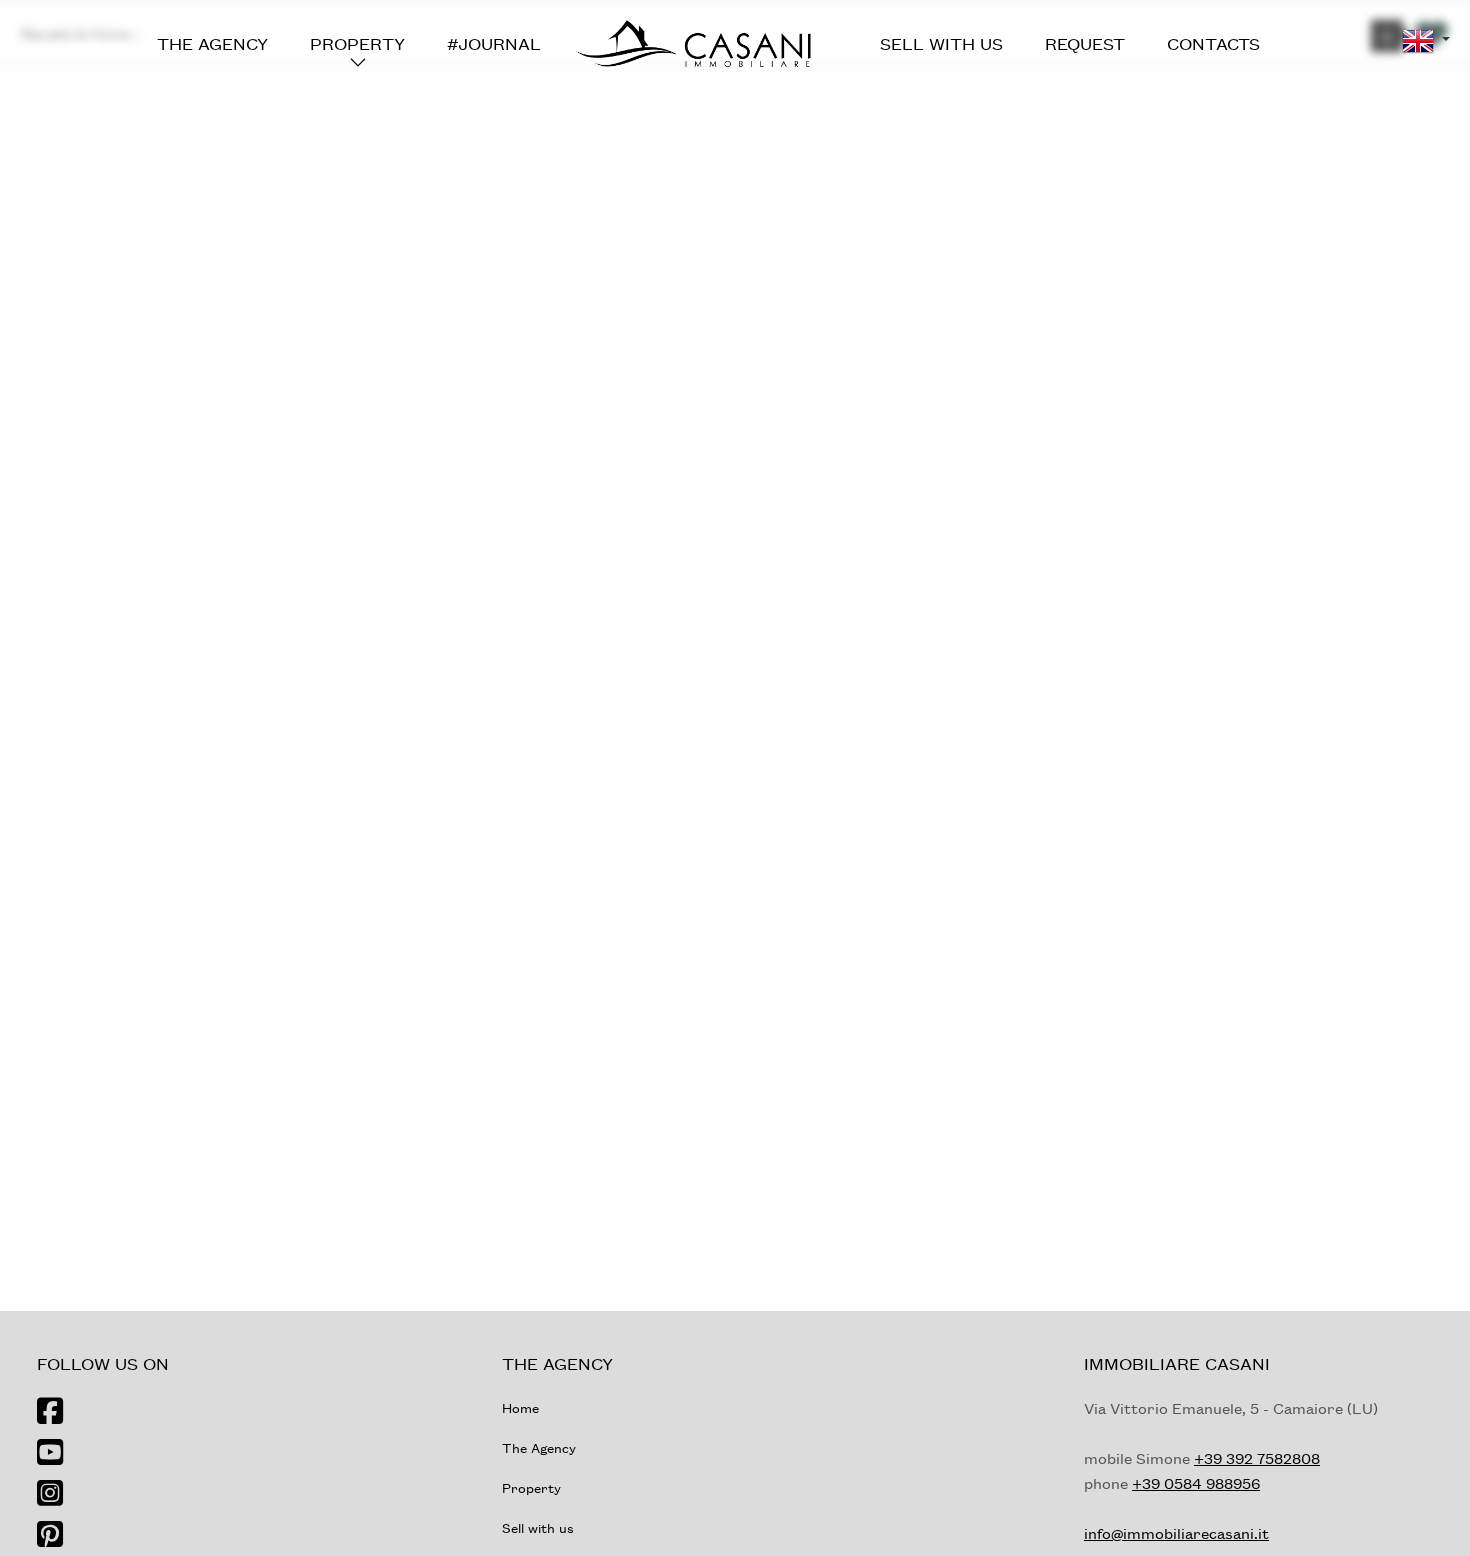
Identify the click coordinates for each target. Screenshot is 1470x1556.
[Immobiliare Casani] (693, 41)
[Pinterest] (50, 1535)
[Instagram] (50, 1494)
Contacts (1213, 43)
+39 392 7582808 (1257, 1458)
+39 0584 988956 (1196, 1483)
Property (357, 43)
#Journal (494, 43)
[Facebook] (50, 1412)
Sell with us (941, 43)
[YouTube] (50, 1453)
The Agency (212, 43)
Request (1085, 43)
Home (520, 1408)
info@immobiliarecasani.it (1176, 1533)
